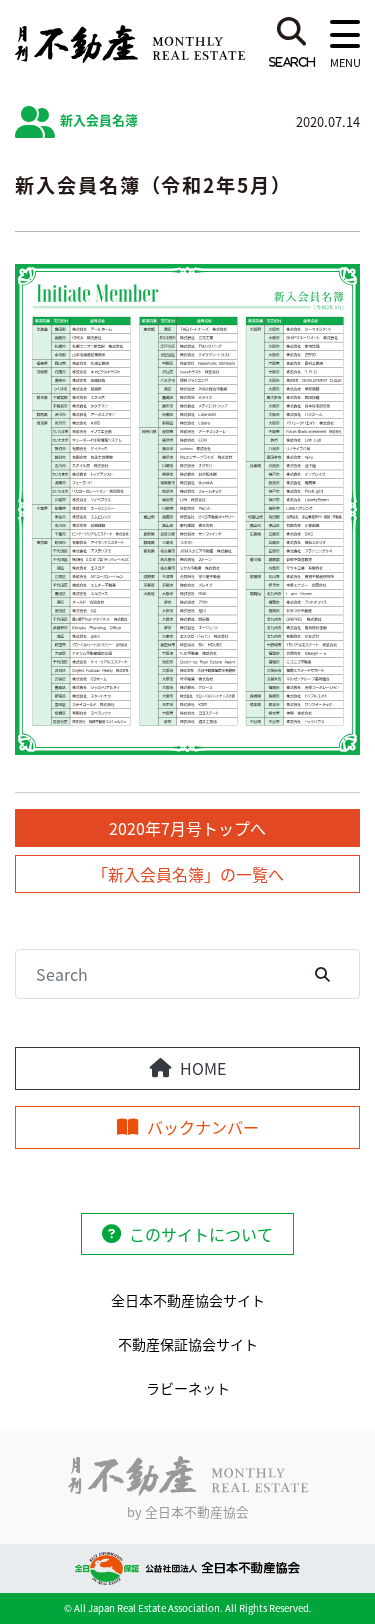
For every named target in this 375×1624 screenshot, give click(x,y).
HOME (203, 1068)
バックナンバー (203, 1127)
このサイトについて (201, 1234)
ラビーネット (188, 1388)
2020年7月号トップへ (187, 828)
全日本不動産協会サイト (188, 1300)
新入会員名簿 (99, 119)
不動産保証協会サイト (188, 1344)
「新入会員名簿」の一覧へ (188, 874)
